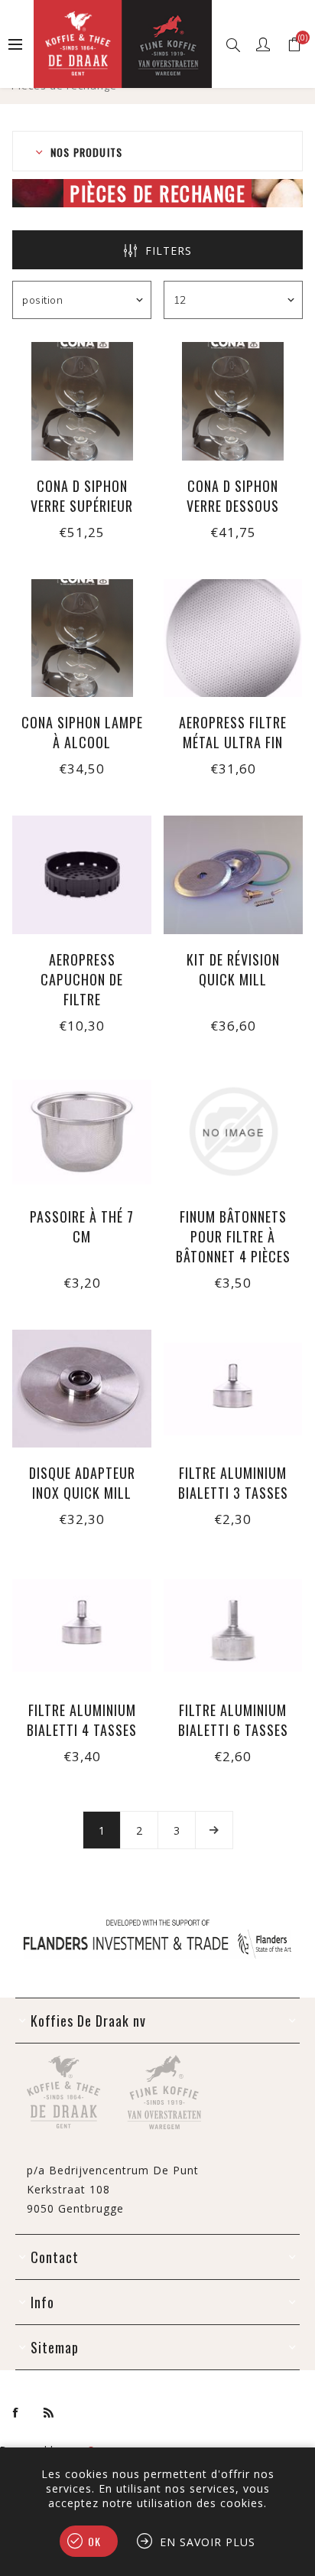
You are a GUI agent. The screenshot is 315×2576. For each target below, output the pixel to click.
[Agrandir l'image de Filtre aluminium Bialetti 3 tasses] (233, 1389)
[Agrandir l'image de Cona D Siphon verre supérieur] (82, 401)
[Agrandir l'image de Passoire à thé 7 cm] (82, 1132)
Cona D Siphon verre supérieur (82, 496)
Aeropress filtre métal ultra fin (233, 732)
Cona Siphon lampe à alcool (82, 732)
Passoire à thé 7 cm (82, 1226)
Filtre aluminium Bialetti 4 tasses (82, 1720)
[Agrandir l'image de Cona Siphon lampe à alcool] (82, 638)
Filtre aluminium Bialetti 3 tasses (233, 1483)
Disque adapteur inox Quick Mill (82, 1483)
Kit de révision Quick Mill (233, 969)
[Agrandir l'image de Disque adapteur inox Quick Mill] (82, 1389)
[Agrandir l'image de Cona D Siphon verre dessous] (233, 401)
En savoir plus (208, 2542)
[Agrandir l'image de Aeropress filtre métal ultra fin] (233, 638)
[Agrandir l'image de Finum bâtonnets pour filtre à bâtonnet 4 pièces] (233, 1132)
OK (94, 2541)
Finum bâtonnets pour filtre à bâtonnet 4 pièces (233, 1236)
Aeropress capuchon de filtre (82, 979)
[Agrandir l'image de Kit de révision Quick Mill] (233, 875)
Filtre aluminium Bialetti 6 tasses (233, 1720)
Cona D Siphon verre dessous (233, 496)
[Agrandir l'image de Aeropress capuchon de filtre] (82, 875)
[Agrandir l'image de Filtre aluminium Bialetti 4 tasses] (82, 1625)
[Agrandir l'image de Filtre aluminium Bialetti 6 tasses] (233, 1625)
